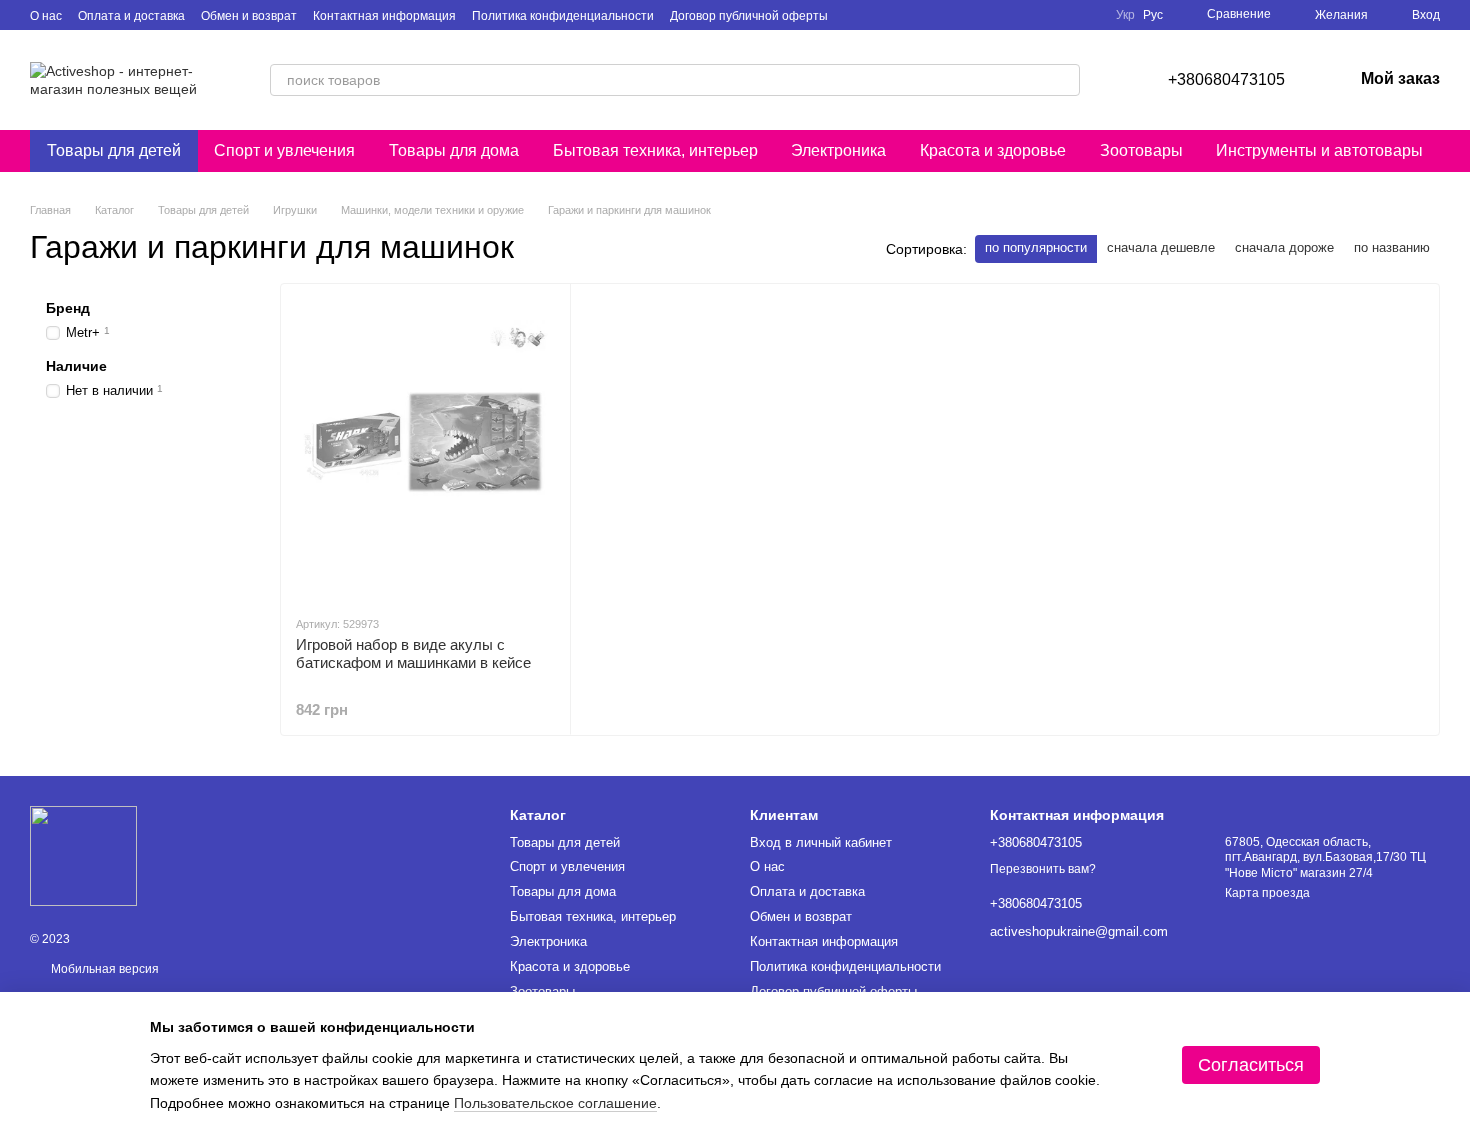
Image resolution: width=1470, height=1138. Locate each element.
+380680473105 (1226, 79)
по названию (1392, 247)
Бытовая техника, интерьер (655, 150)
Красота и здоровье (993, 150)
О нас (46, 16)
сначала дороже (1284, 247)
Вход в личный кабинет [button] (821, 842)
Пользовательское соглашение (555, 1103)
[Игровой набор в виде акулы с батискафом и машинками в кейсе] (425, 449)
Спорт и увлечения (284, 150)
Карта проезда (1267, 893)
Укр (1125, 15)
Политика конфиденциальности (563, 16)
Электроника (838, 150)
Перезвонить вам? (1043, 869)
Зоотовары (1141, 150)
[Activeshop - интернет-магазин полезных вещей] (83, 856)
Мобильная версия (103, 969)
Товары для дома (454, 150)
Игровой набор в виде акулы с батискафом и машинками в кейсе (413, 653)
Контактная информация (384, 16)
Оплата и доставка (131, 16)
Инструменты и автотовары (1319, 150)
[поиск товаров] (1064, 80)
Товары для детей (114, 150)
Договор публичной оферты (749, 16)
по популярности (1036, 247)
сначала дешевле (1161, 247)
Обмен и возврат (249, 16)
